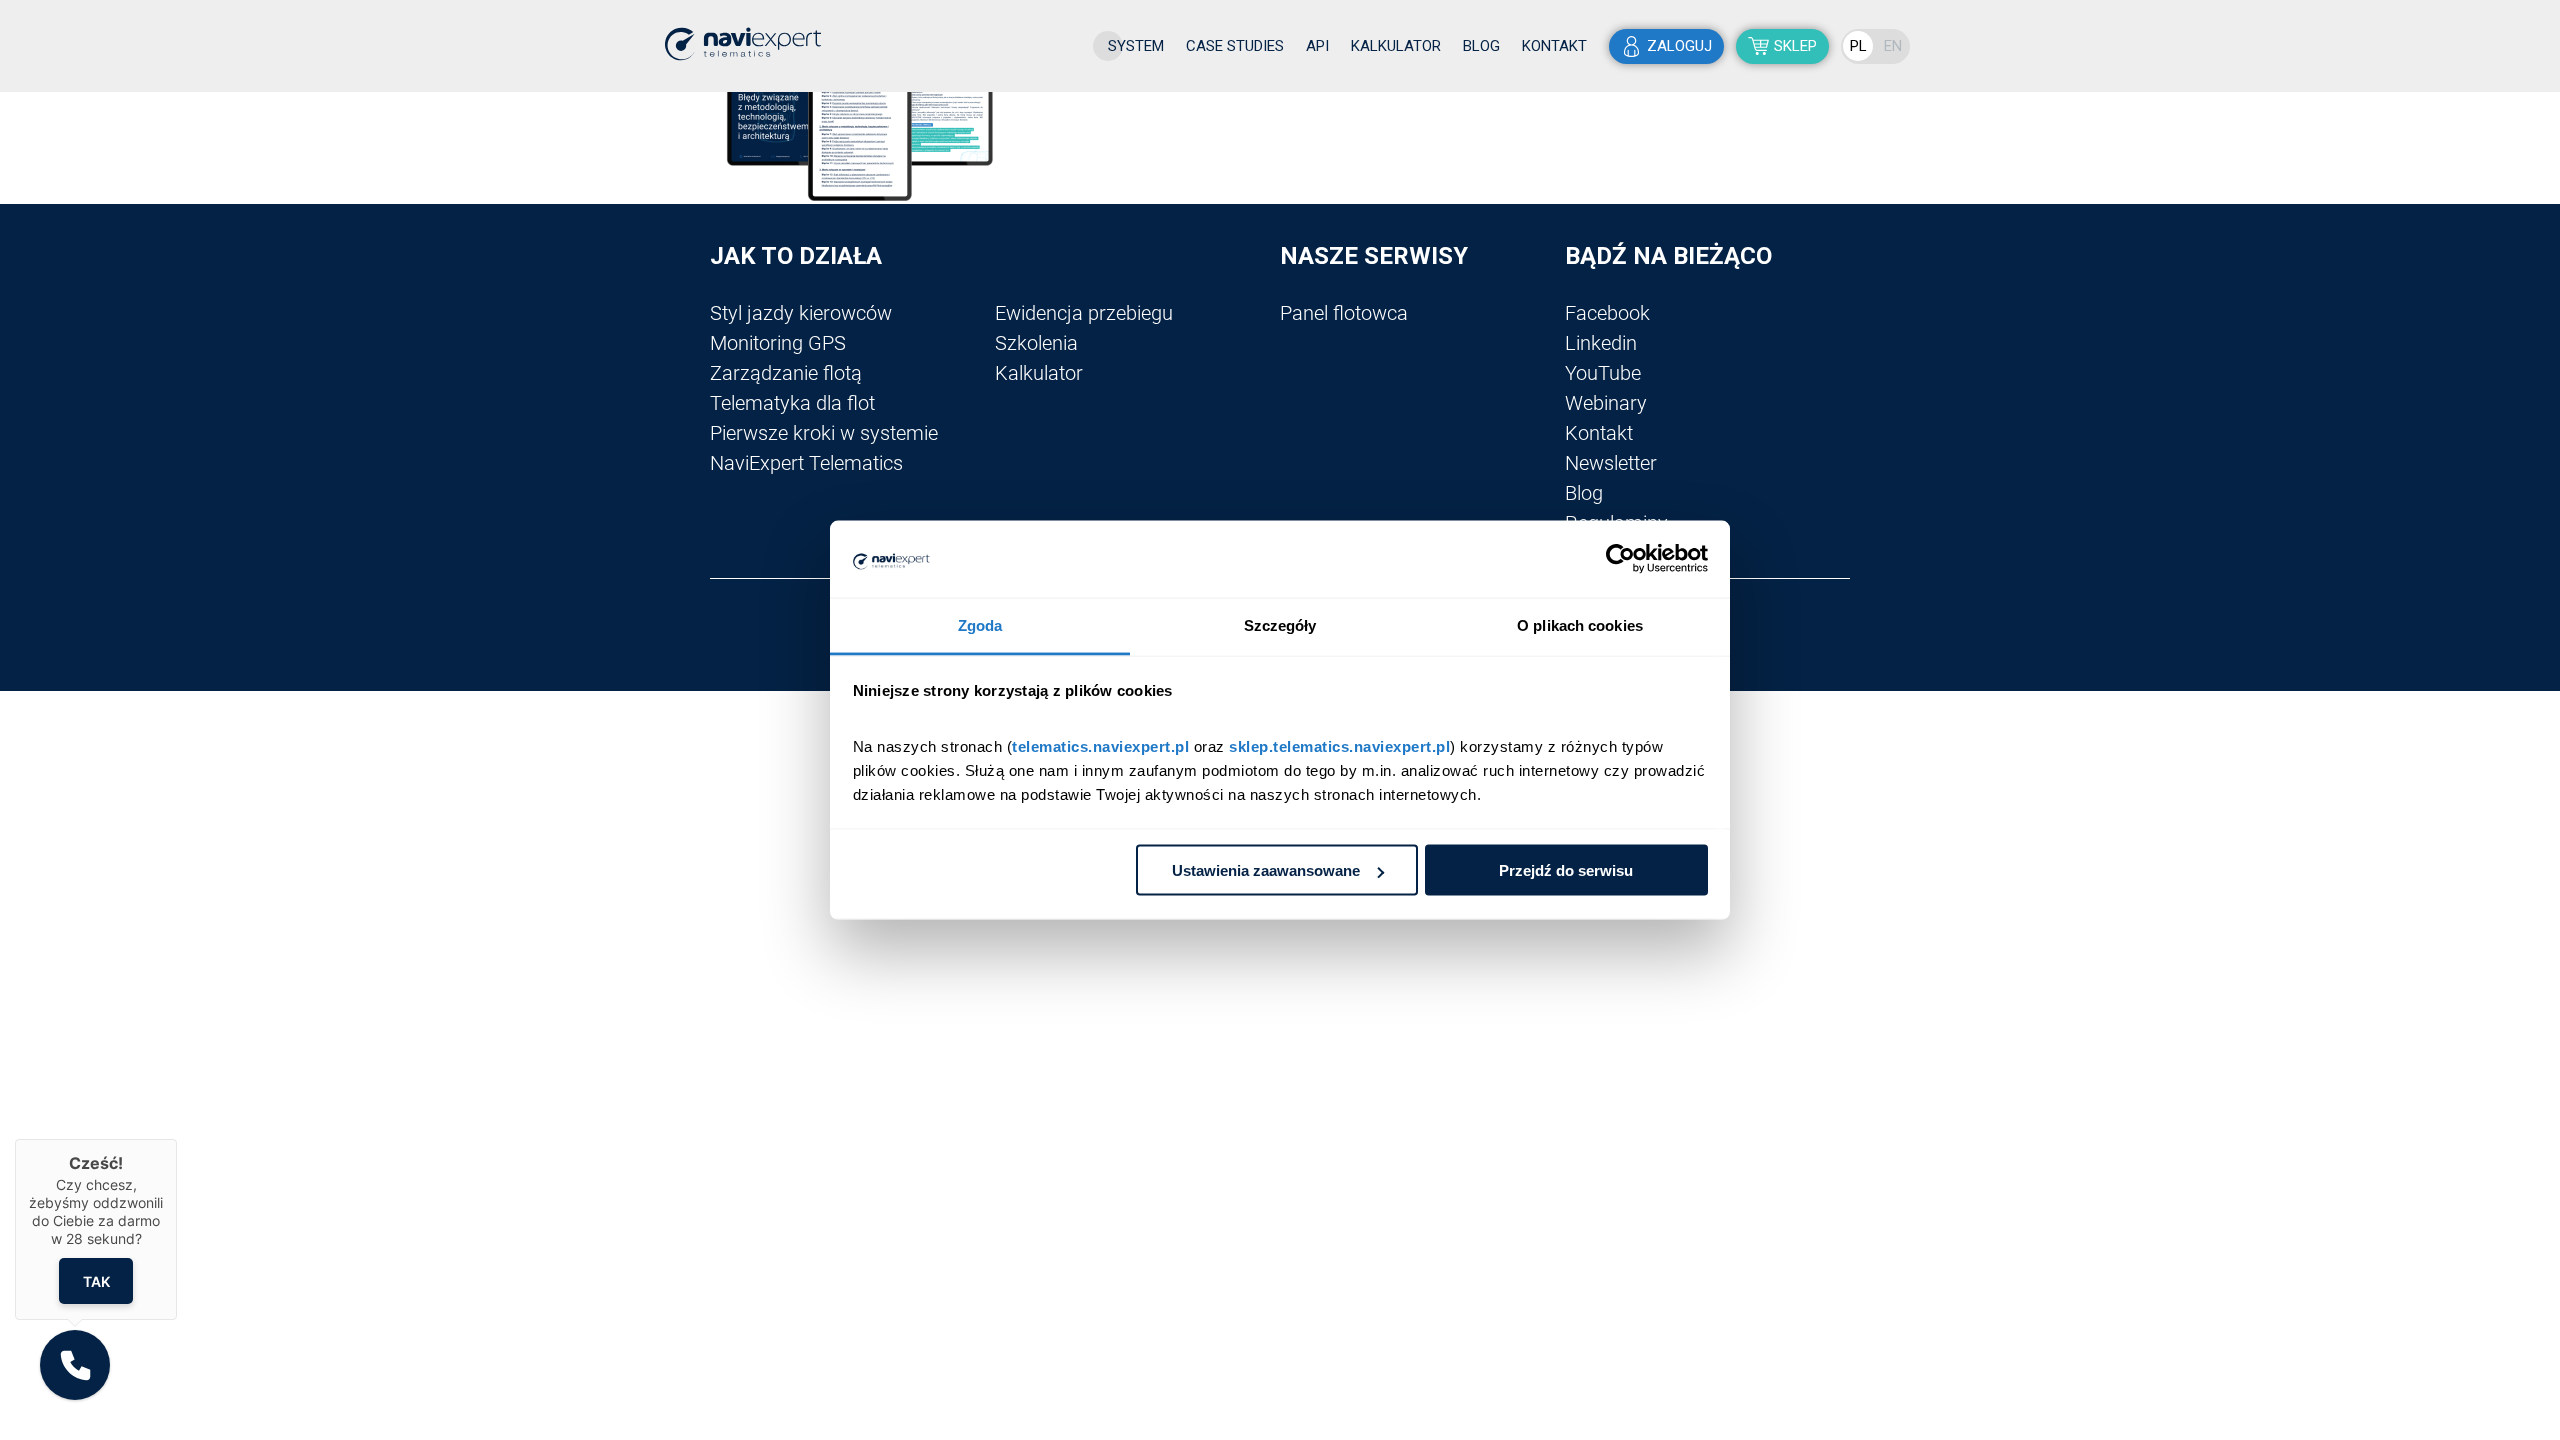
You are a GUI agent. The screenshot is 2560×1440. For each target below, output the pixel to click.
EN (1893, 46)
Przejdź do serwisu (1566, 870)
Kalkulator (1396, 46)
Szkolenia (1036, 343)
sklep (1795, 46)
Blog (1481, 46)
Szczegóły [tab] (1280, 624)
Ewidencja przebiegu (1084, 313)
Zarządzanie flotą (786, 373)
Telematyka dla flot (792, 403)
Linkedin (1601, 343)
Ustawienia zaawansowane (1266, 870)
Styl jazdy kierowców (801, 313)
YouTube (1603, 373)
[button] (75, 1365)
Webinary (1606, 403)
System (1136, 46)
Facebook (1607, 313)
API (1317, 46)
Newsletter (1611, 463)
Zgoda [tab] (980, 624)
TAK (96, 1280)
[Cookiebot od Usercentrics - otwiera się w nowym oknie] (1620, 559)
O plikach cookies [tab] (1580, 624)
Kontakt (1554, 46)
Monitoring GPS (778, 343)
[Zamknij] (177, 1139)
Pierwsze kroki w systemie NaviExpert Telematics (824, 448)
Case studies (1235, 46)
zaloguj (1679, 46)
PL (1858, 46)
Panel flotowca (1344, 313)
